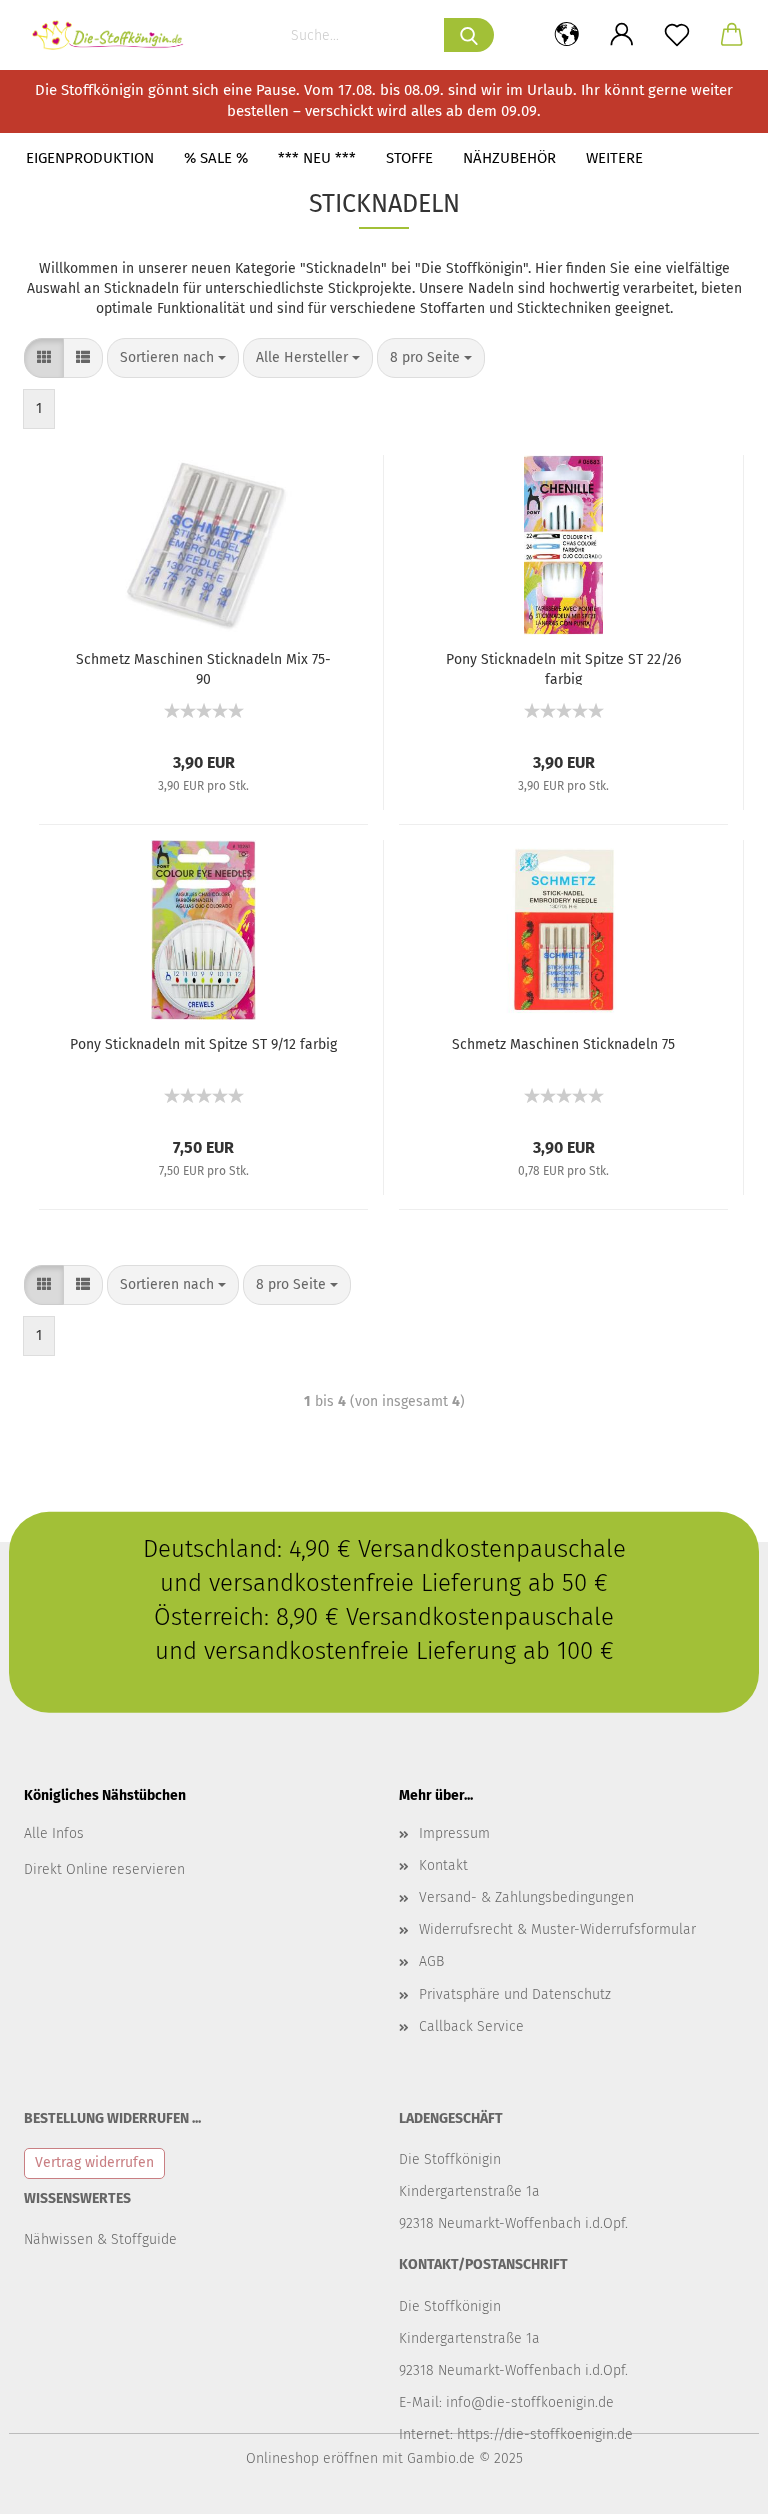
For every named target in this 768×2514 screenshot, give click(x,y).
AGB (431, 1961)
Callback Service (471, 2026)
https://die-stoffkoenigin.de (545, 2434)
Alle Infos (54, 1833)
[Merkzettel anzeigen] (676, 35)
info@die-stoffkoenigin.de (530, 2402)
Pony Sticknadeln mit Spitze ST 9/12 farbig (203, 1044)
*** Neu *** (317, 158)
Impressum (454, 1833)
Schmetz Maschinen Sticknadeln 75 (563, 1044)
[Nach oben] (713, 2484)
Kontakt (443, 1865)
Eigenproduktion (90, 158)
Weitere (614, 158)
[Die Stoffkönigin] (116, 35)
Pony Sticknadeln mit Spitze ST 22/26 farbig (563, 668)
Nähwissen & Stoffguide (100, 2239)
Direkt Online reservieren (104, 1869)
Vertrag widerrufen (94, 2162)
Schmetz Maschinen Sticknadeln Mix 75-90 (203, 668)
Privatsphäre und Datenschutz (515, 1994)
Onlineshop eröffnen (312, 2458)
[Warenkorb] (731, 35)
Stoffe (409, 158)
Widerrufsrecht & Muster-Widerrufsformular (557, 1929)
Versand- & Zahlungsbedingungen (526, 1897)
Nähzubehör (509, 158)
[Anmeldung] (621, 35)
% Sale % (216, 158)
